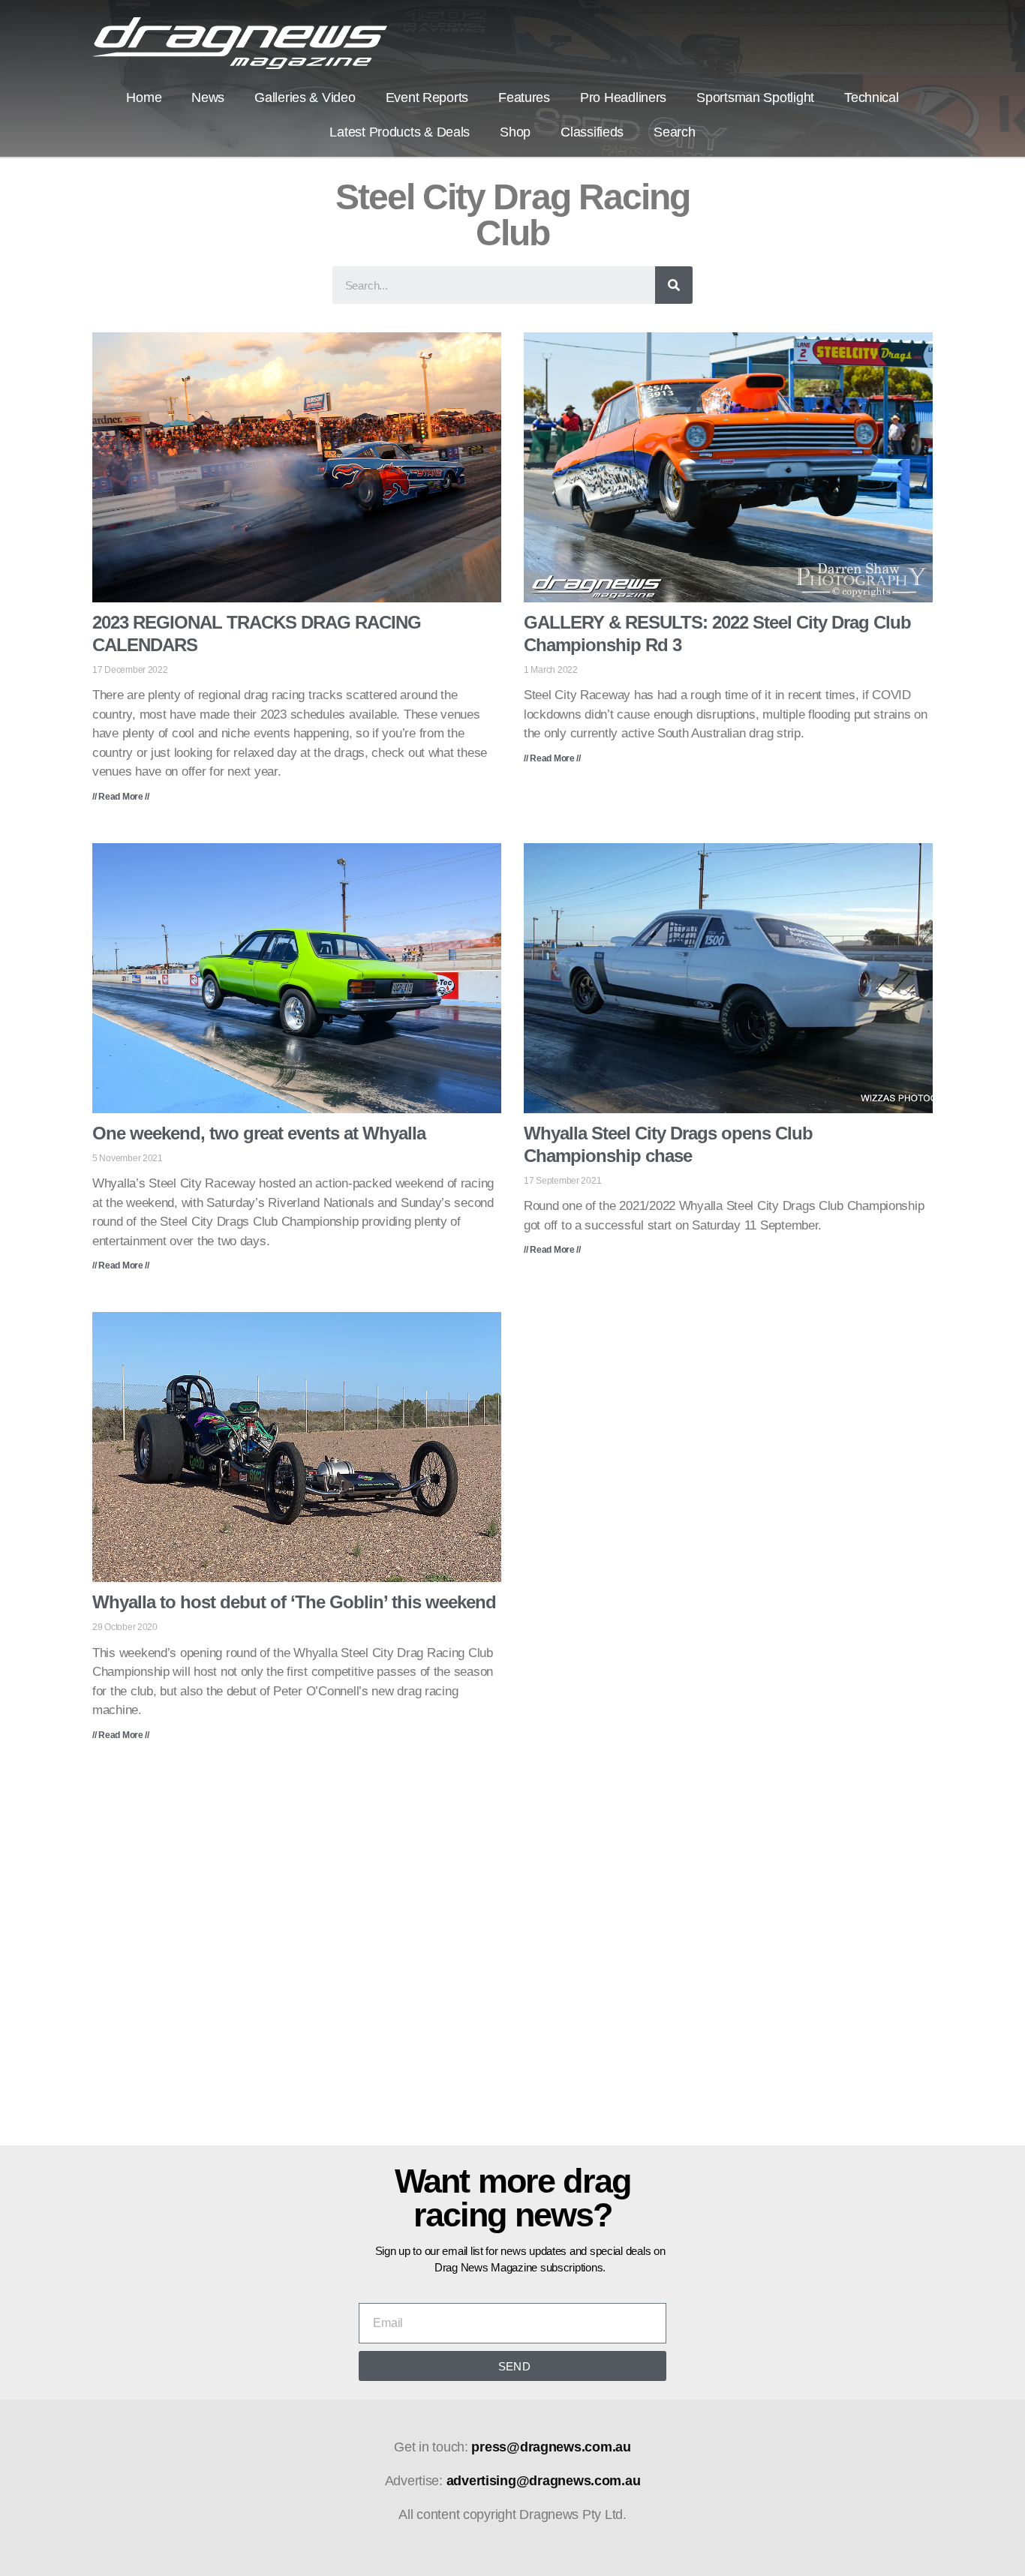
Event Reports (427, 98)
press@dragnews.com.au (551, 2447)
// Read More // (121, 797)
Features (524, 98)
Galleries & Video (305, 98)
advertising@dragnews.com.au (544, 2481)
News (208, 98)
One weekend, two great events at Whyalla (259, 1133)
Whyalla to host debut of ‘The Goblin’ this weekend (294, 1602)
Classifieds (592, 132)
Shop (515, 132)
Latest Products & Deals (400, 132)
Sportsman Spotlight (755, 98)
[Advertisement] (512, 1954)
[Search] (674, 285)
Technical (872, 98)
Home (144, 98)
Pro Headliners (623, 98)
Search (674, 132)
